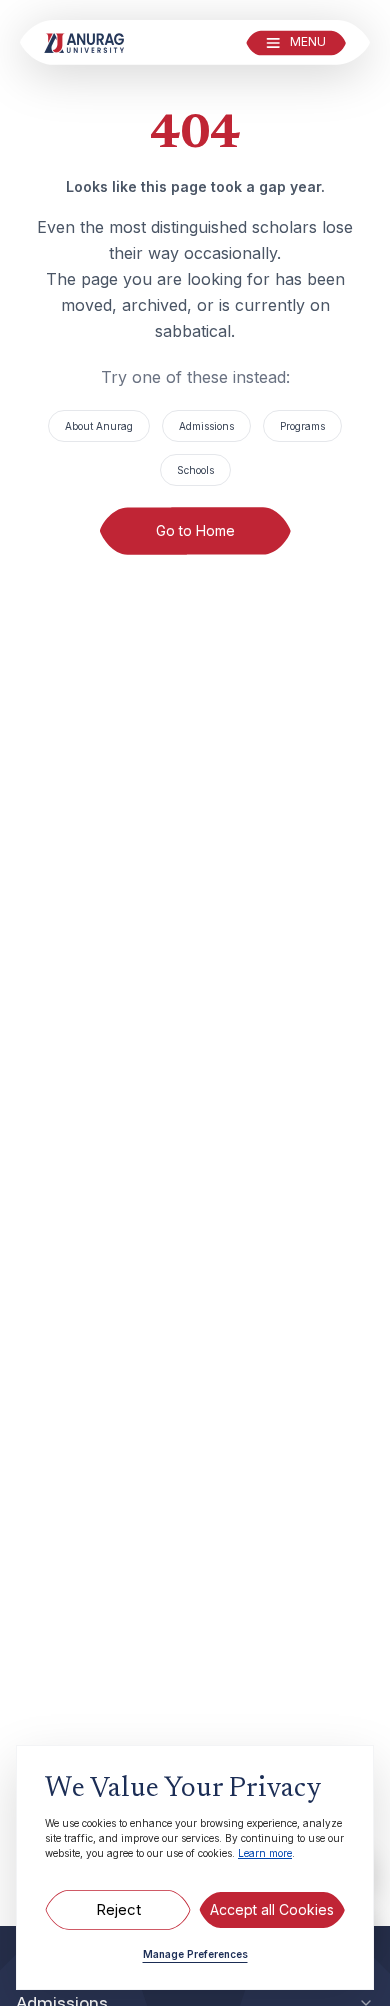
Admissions (206, 426)
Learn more (265, 1853)
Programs (302, 426)
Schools (195, 470)
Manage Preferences (195, 1954)
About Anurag (99, 426)
